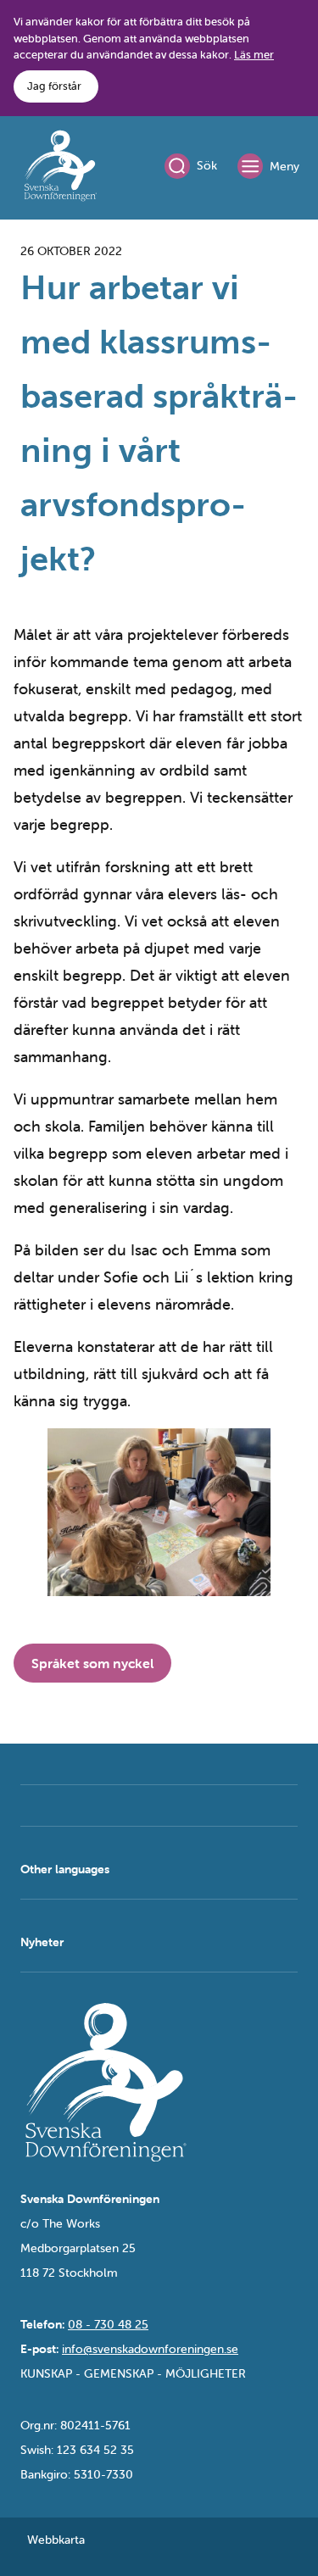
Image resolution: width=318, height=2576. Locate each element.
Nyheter (42, 1942)
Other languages (65, 1869)
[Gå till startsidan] (60, 169)
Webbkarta (56, 2540)
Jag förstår (54, 86)
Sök (207, 165)
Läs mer (254, 55)
